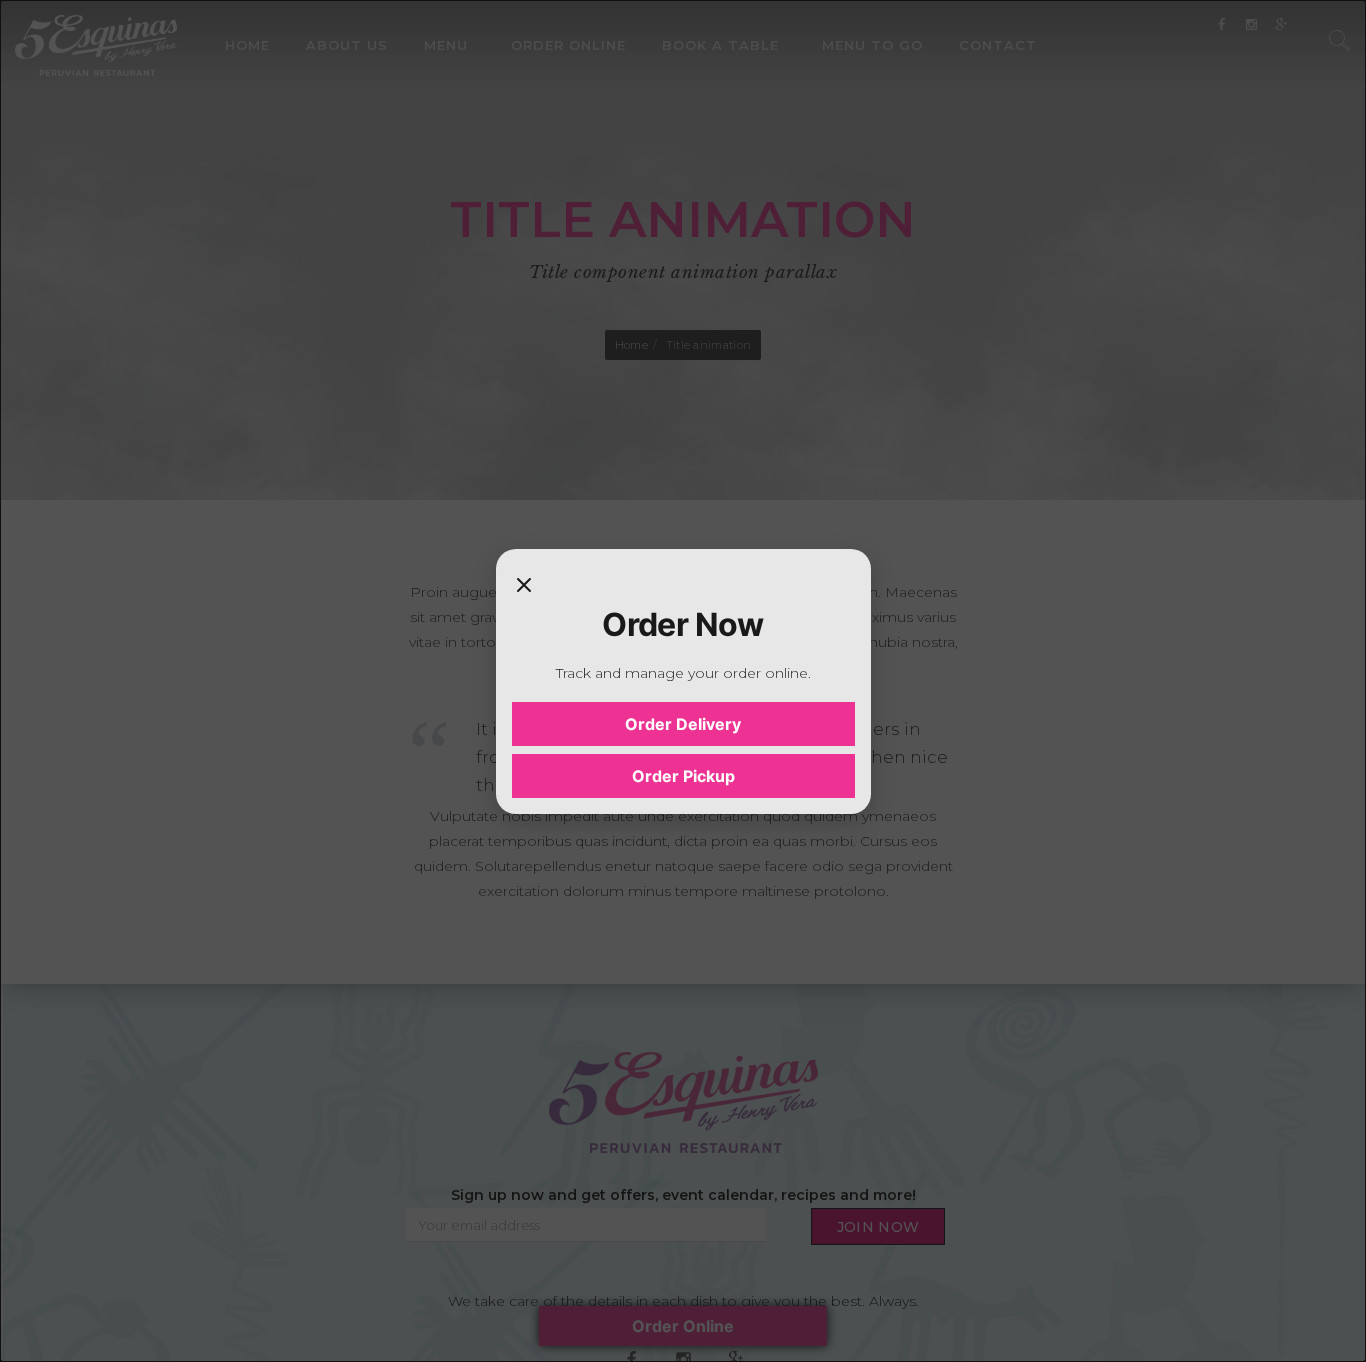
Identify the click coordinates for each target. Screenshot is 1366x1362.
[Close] (524, 585)
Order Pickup (683, 776)
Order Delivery (683, 724)
